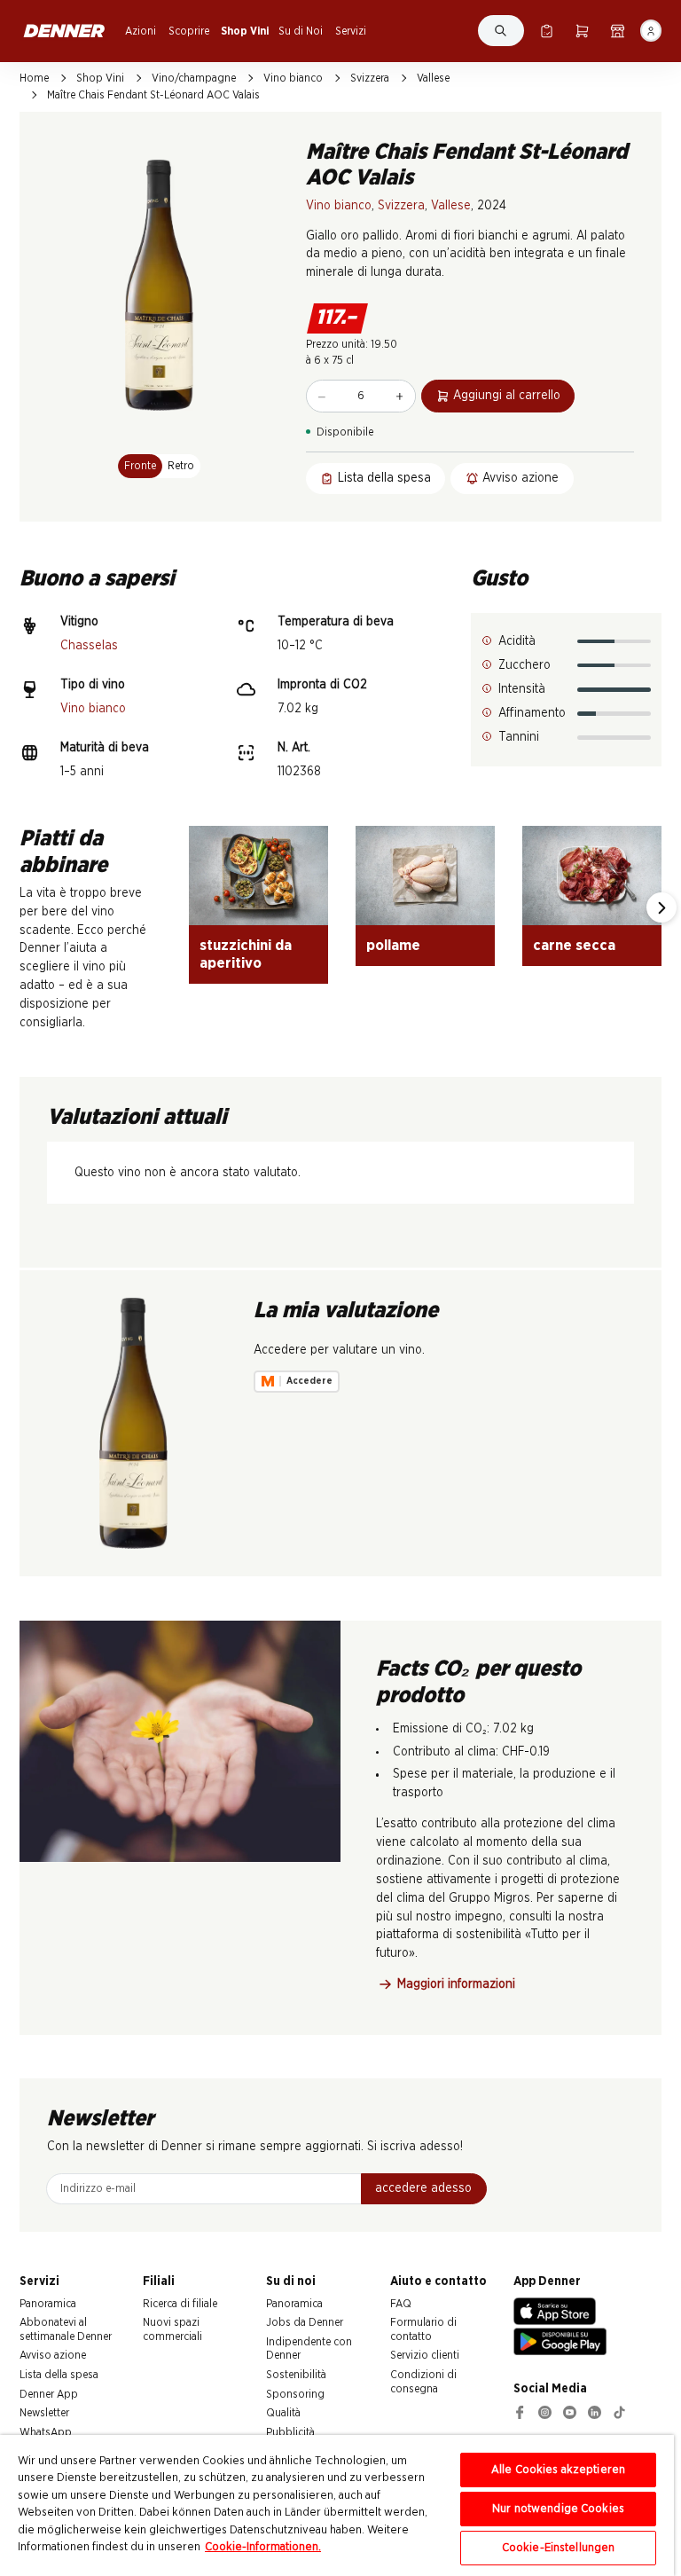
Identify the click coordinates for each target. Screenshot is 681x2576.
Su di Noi (301, 31)
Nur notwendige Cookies (558, 2509)
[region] (337, 2505)
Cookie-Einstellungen (559, 2548)
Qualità (283, 2413)
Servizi (351, 31)
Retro (181, 466)
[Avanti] (661, 907)
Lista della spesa (59, 2375)
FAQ (401, 2304)
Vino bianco (293, 78)
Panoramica (48, 2304)
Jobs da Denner (305, 2322)
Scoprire (189, 31)
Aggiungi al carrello (507, 396)
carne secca (574, 945)
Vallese (433, 78)
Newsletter (44, 2413)
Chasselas (89, 646)
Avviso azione (53, 2355)
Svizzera (370, 78)
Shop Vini (245, 31)
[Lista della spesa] (547, 31)
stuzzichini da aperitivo (246, 954)
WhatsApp (46, 2432)
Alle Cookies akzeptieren (558, 2470)
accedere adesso (423, 2188)
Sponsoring (295, 2394)
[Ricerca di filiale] (618, 31)
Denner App (49, 2394)
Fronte (140, 466)
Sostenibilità (296, 2375)
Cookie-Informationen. (263, 2547)
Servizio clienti (425, 2355)
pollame (393, 945)
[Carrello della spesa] (582, 31)
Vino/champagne (194, 78)
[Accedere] (651, 31)
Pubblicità (290, 2432)
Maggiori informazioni (456, 1984)
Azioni (141, 31)
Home (34, 78)
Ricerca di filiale (180, 2304)
